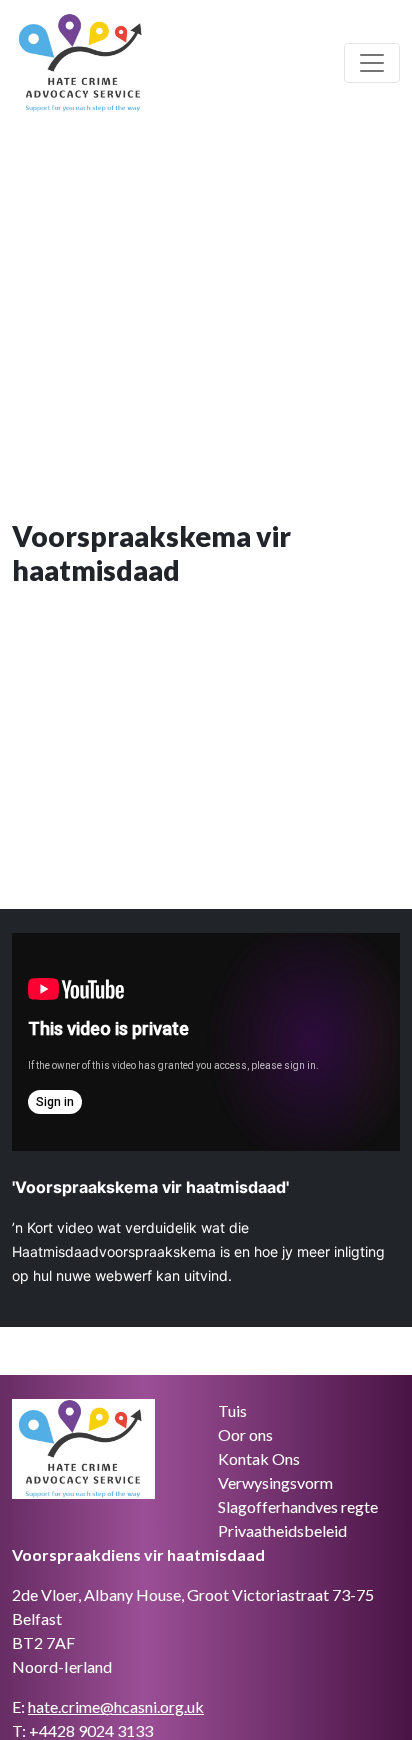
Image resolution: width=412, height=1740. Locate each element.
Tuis (232, 1410)
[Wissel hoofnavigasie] (372, 63)
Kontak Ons (259, 1458)
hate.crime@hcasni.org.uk (116, 1706)
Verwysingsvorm (275, 1482)
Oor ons (245, 1434)
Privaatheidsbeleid (282, 1530)
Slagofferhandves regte (298, 1506)
